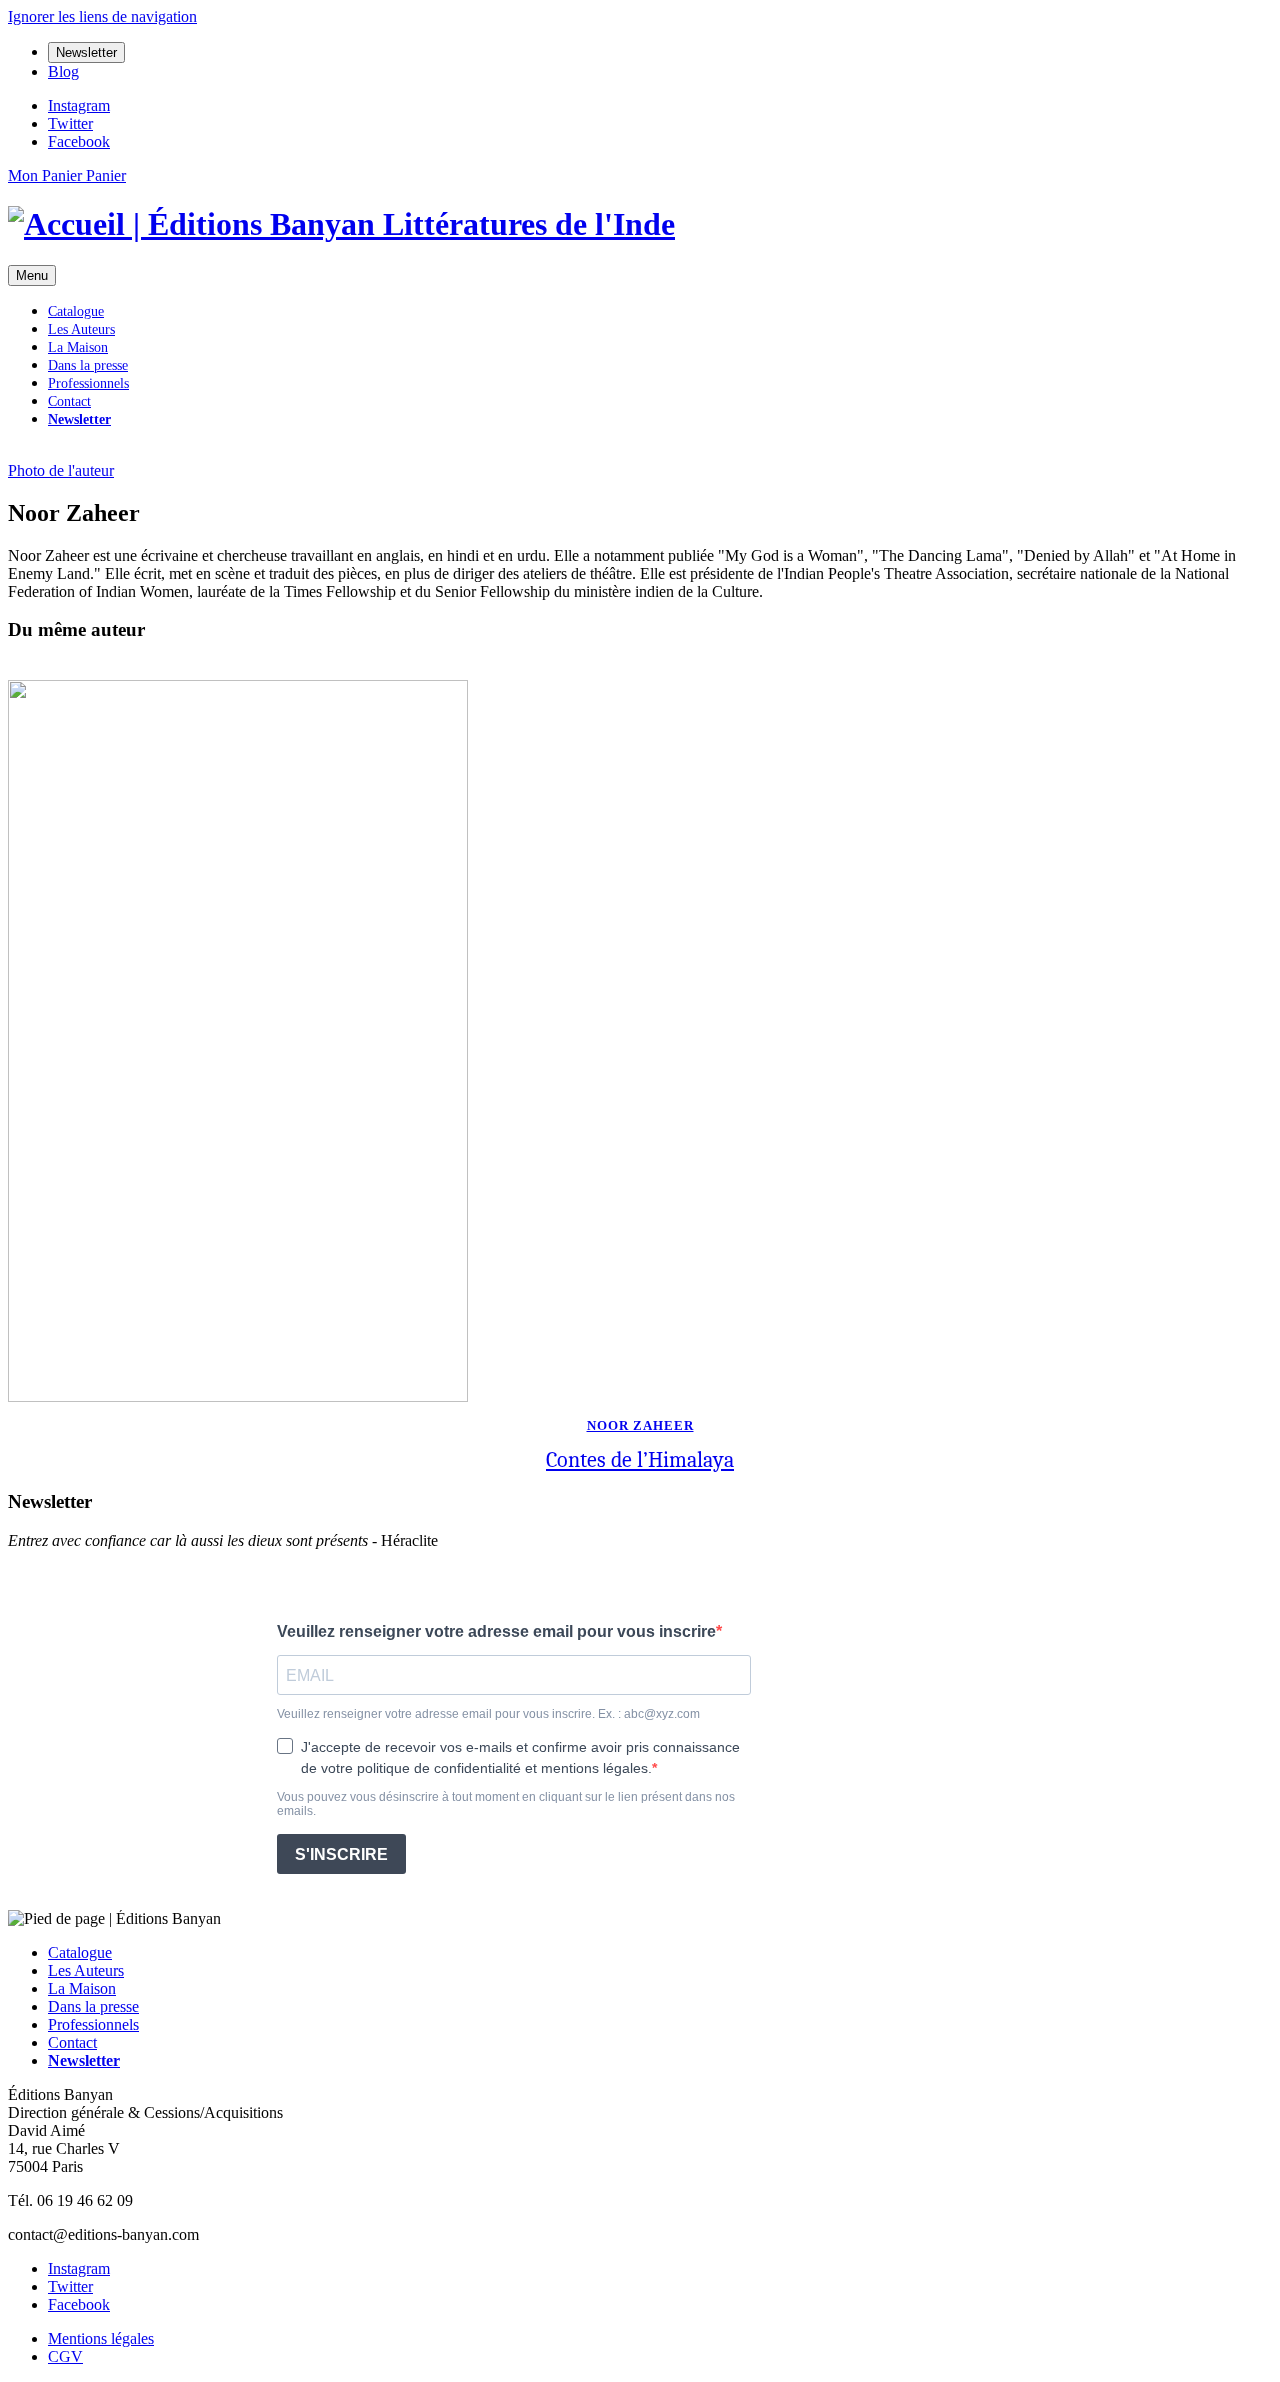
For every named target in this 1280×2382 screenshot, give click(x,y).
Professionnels (88, 383)
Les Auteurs (81, 329)
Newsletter (86, 52)
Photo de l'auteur (61, 470)
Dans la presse (88, 365)
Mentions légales (101, 2338)
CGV (65, 2356)
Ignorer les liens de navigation (102, 16)
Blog (63, 71)
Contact (69, 401)
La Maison (78, 347)
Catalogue (76, 311)
